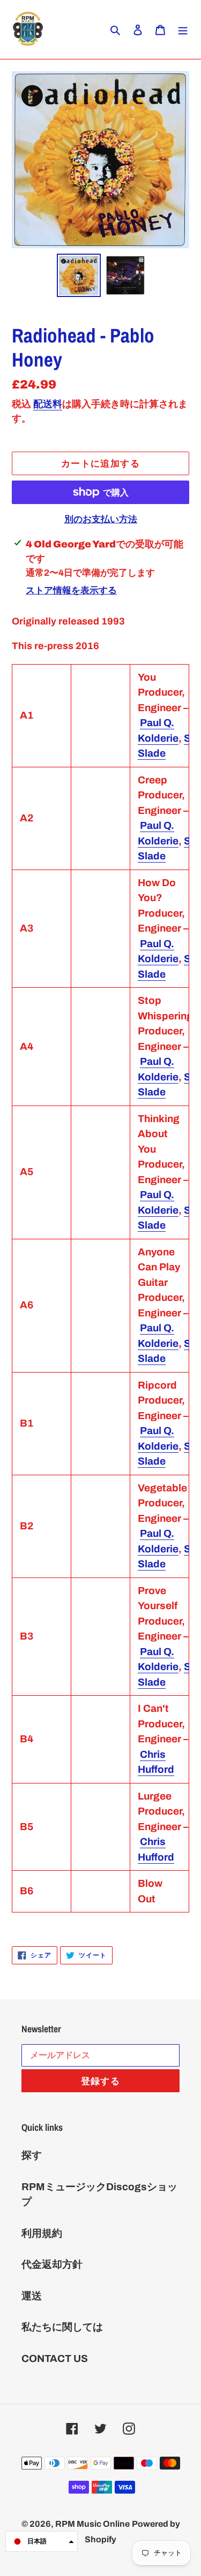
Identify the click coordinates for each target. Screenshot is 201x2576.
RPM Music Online (92, 2524)
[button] (42, 2541)
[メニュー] (183, 30)
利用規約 (42, 2233)
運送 (32, 2296)
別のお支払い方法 (101, 519)
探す (32, 2155)
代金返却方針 (52, 2264)
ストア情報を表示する (71, 590)
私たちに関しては (62, 2327)
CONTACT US (55, 2358)
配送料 (48, 404)
